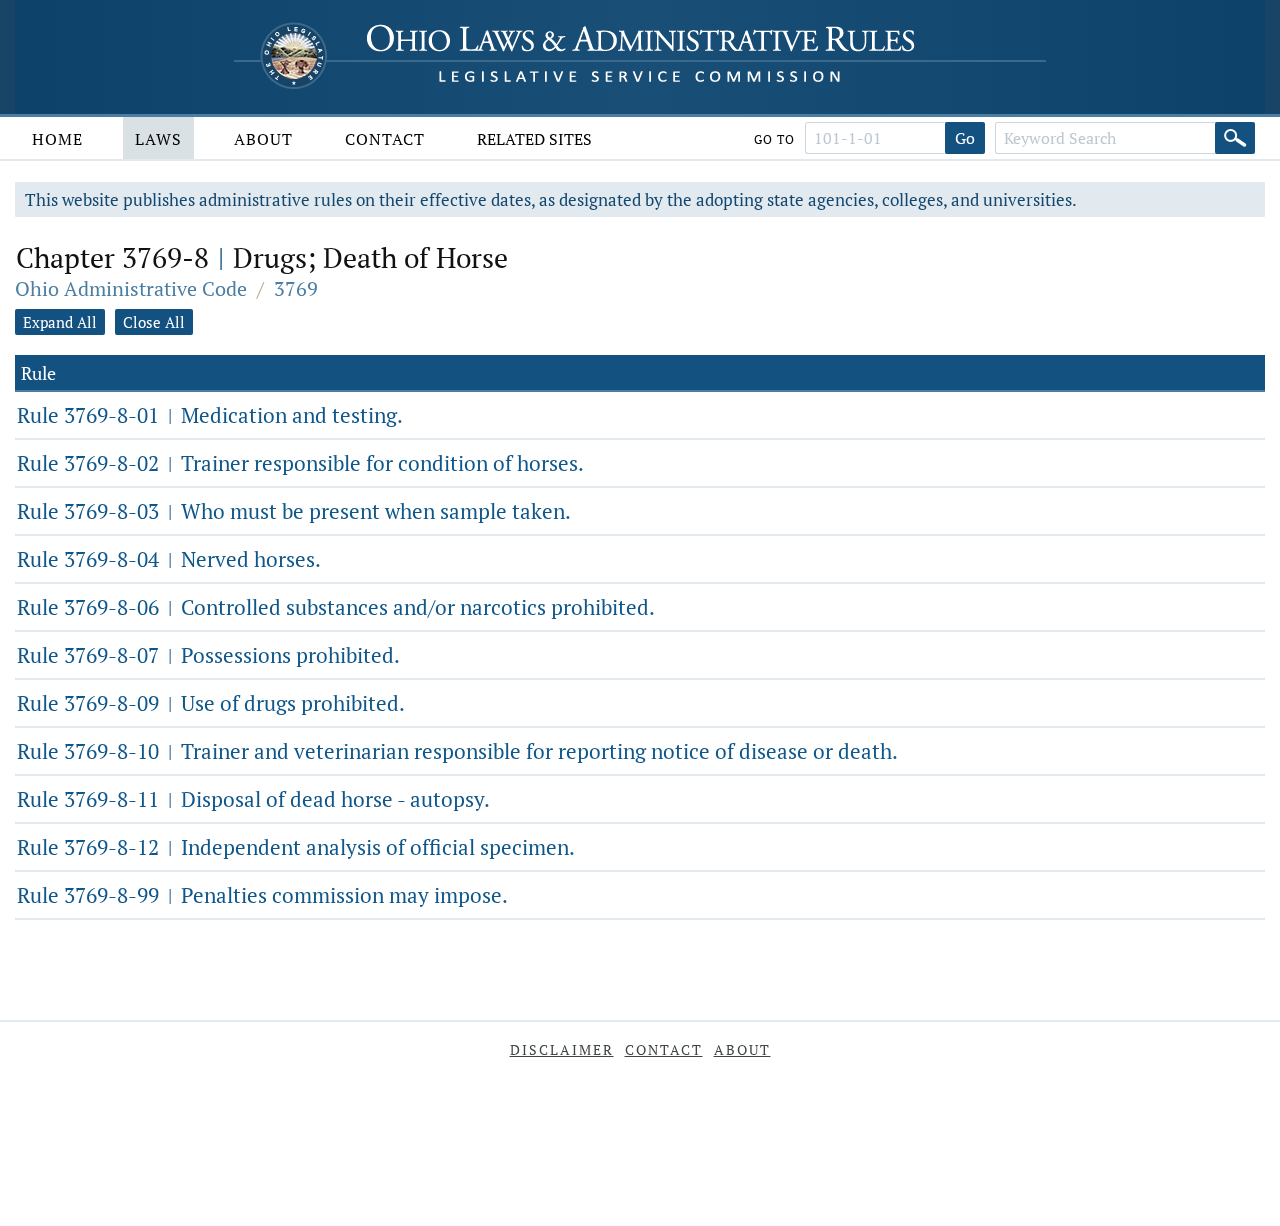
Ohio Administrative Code (131, 288)
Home (57, 139)
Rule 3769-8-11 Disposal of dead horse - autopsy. (253, 799)
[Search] (1235, 138)
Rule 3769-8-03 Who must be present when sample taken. (294, 511)
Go (965, 138)
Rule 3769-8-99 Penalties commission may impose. (262, 895)
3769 (296, 288)
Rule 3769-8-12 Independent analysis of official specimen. (296, 847)
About (263, 139)
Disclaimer (562, 1049)
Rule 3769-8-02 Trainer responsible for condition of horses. (300, 463)
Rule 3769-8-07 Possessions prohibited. (208, 655)
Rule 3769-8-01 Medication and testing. (210, 415)
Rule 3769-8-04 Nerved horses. (169, 559)
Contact (385, 139)
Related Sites (534, 139)
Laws (158, 139)
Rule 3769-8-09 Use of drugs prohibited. (211, 703)
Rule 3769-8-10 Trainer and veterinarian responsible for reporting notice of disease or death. (457, 751)
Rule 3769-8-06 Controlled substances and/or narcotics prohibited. (336, 607)
